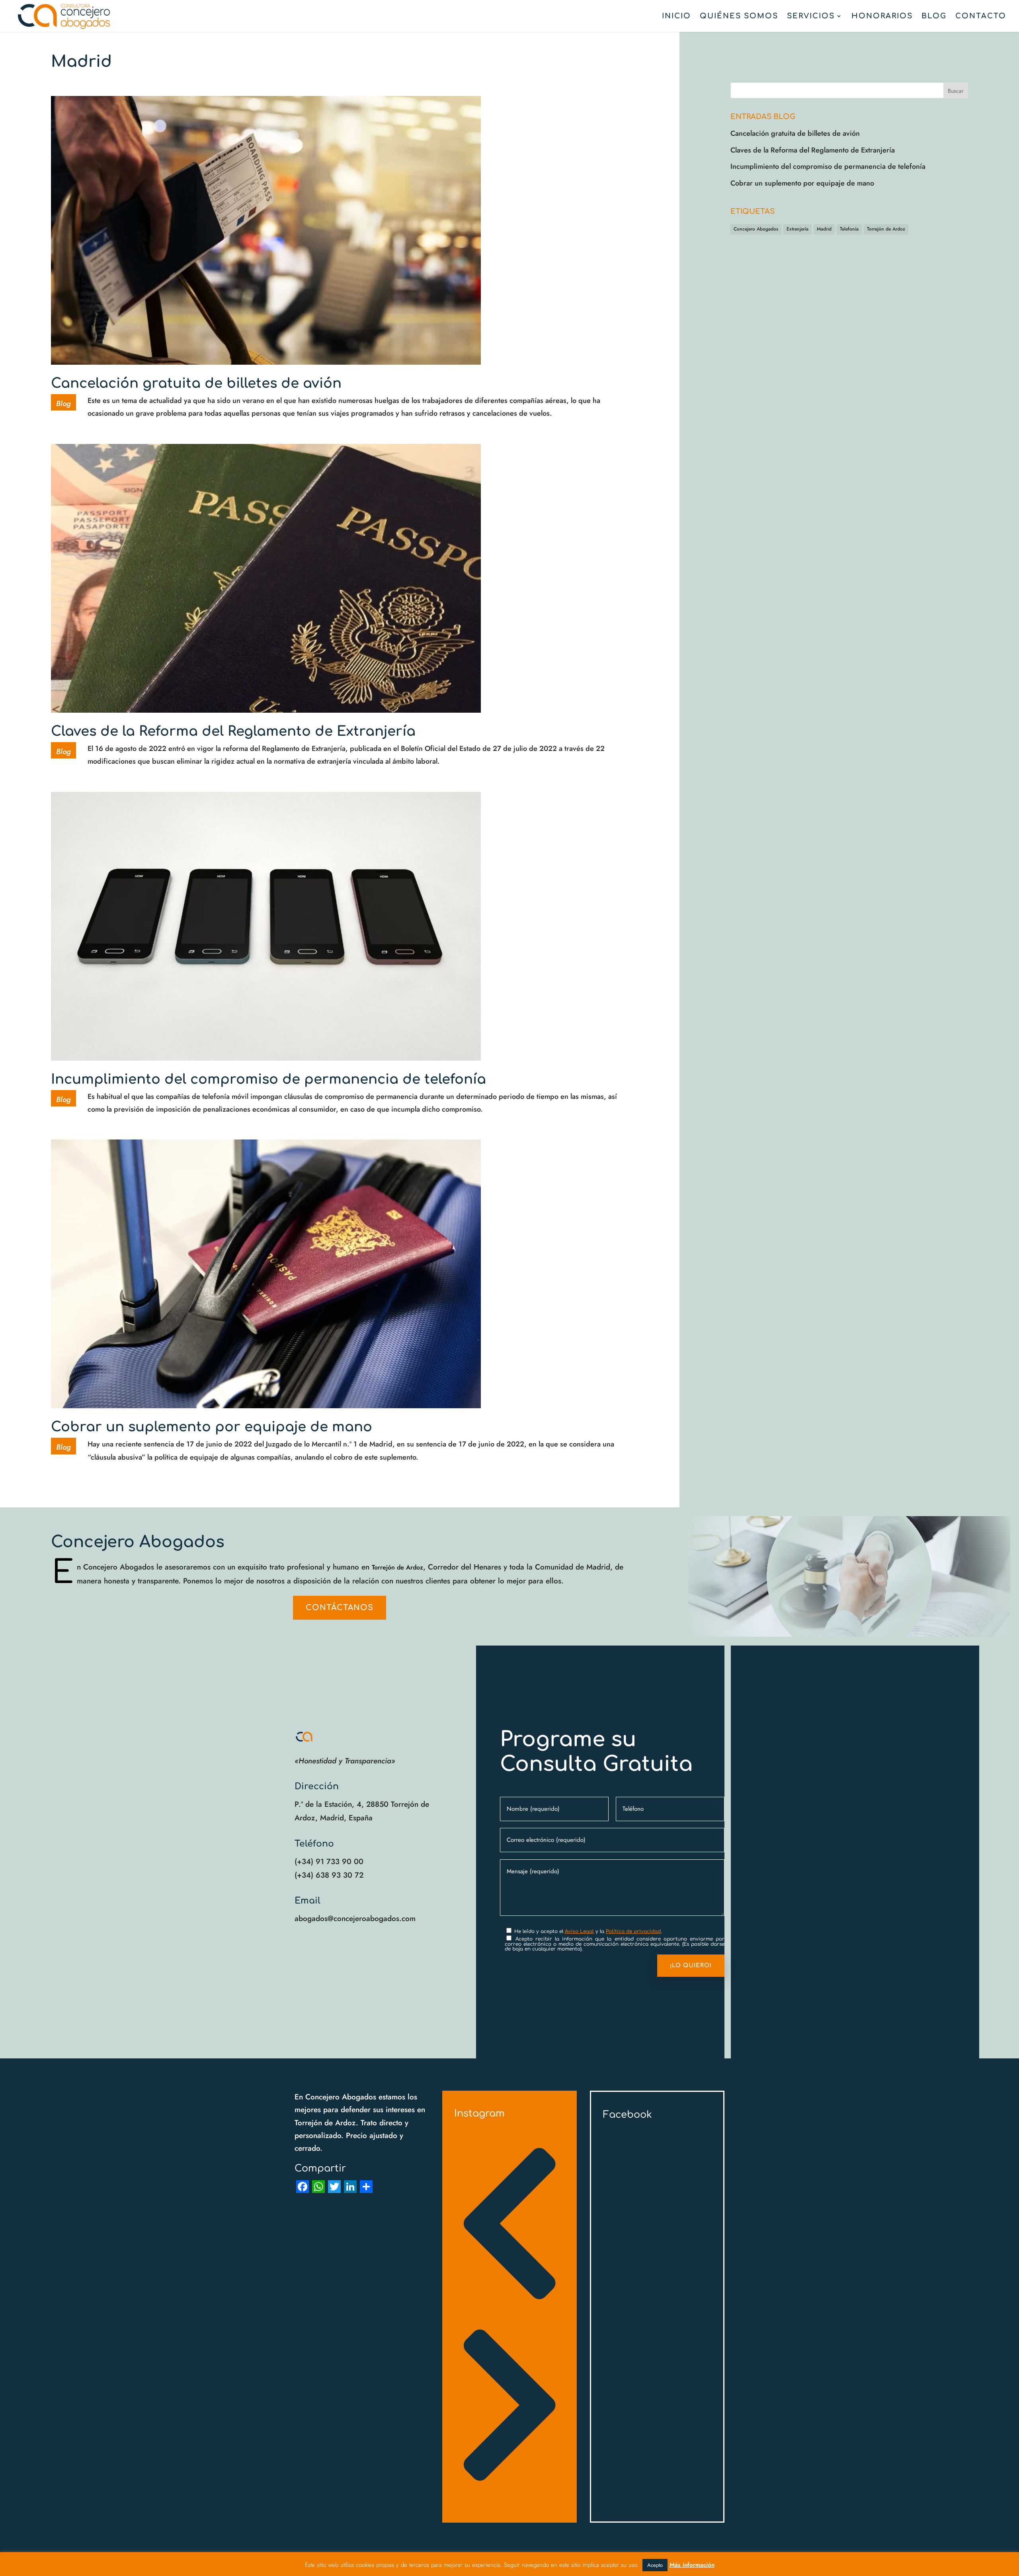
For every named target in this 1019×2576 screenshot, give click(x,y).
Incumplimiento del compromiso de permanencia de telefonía (268, 1079)
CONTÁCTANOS (340, 1608)
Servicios (811, 17)
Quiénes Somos (739, 17)
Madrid (824, 229)
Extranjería (797, 229)
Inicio (676, 17)
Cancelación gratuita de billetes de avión (196, 383)
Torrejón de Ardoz (886, 229)
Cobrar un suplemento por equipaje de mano (212, 1427)
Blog (934, 17)
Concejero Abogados (756, 229)
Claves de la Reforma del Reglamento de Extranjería (233, 731)
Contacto (981, 17)
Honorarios (882, 17)
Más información (692, 2565)
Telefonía (849, 229)
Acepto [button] (655, 2565)
